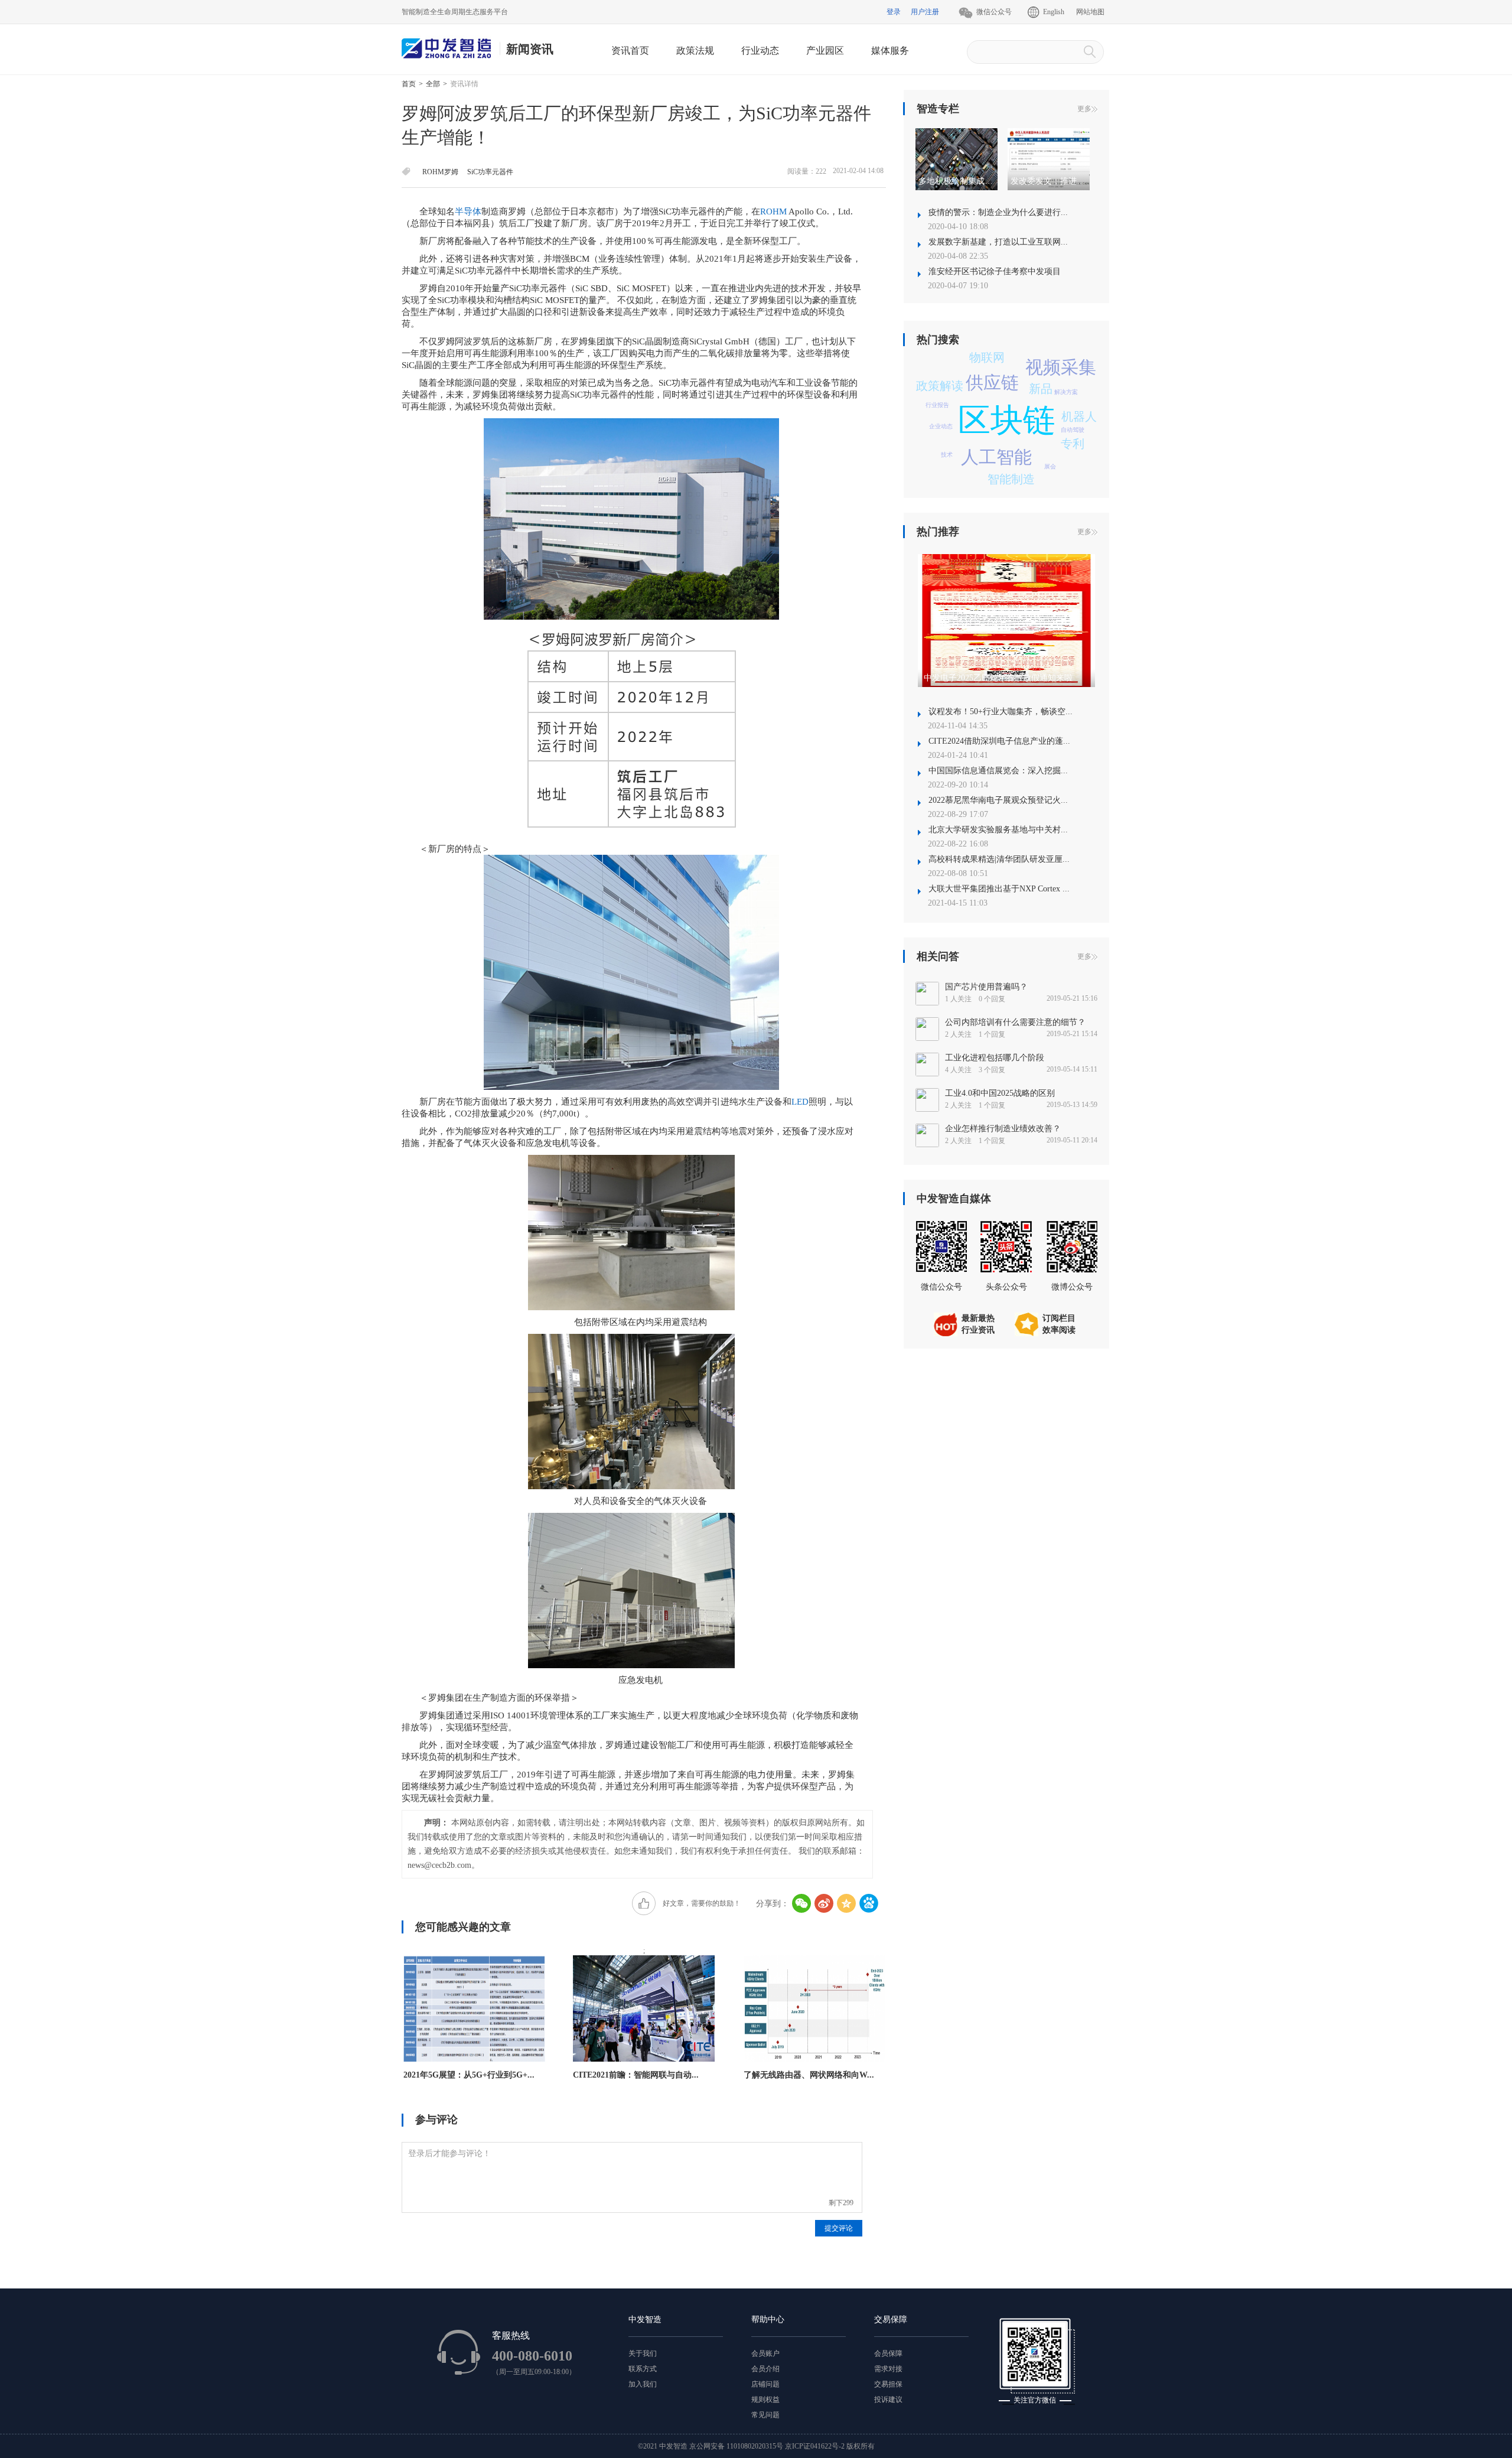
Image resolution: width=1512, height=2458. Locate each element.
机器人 (1079, 416)
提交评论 (839, 2228)
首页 (409, 84)
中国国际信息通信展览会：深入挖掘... (998, 771)
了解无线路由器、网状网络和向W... (809, 2075)
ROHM (773, 211)
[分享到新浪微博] (824, 1903)
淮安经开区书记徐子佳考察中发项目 (995, 271)
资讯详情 (464, 84)
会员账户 (765, 2353)
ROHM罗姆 (440, 172)
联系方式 (643, 2369)
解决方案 (1066, 392)
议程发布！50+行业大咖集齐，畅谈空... (1001, 712)
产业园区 (825, 51)
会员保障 (888, 2353)
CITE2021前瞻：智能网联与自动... (636, 2075)
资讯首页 (630, 51)
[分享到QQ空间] (846, 1903)
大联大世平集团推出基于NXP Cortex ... (999, 889)
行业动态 (760, 51)
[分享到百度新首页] (869, 1903)
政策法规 (695, 51)
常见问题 (765, 2415)
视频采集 (1061, 367)
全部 (433, 84)
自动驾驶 (1073, 430)
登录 (894, 12)
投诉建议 (888, 2400)
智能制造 (1011, 479)
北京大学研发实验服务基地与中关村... (998, 830)
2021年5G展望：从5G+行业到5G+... (469, 2075)
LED (800, 1102)
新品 (1041, 389)
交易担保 (888, 2384)
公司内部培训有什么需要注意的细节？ (1015, 1022)
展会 (1050, 466)
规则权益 (765, 2400)
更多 (1084, 109)
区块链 (1007, 420)
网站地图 (1090, 12)
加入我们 (643, 2384)
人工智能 (996, 457)
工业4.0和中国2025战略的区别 (1000, 1093)
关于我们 (643, 2353)
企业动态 (941, 426)
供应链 (992, 382)
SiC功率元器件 (490, 172)
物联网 (987, 357)
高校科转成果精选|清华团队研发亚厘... (999, 859)
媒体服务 (890, 51)
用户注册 (925, 12)
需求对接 (888, 2369)
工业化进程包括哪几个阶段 (995, 1058)
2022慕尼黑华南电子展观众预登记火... (998, 800)
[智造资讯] (451, 49)
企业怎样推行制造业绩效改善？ (1003, 1129)
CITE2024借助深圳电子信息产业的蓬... (999, 741)
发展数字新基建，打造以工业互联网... (998, 242)
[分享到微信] (801, 1903)
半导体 (468, 211)
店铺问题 (765, 2384)
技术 (947, 455)
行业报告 (937, 405)
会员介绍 (765, 2369)
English (1054, 12)
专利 (1073, 444)
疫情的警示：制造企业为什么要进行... (998, 212)
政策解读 (940, 386)
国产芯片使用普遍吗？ (986, 987)
